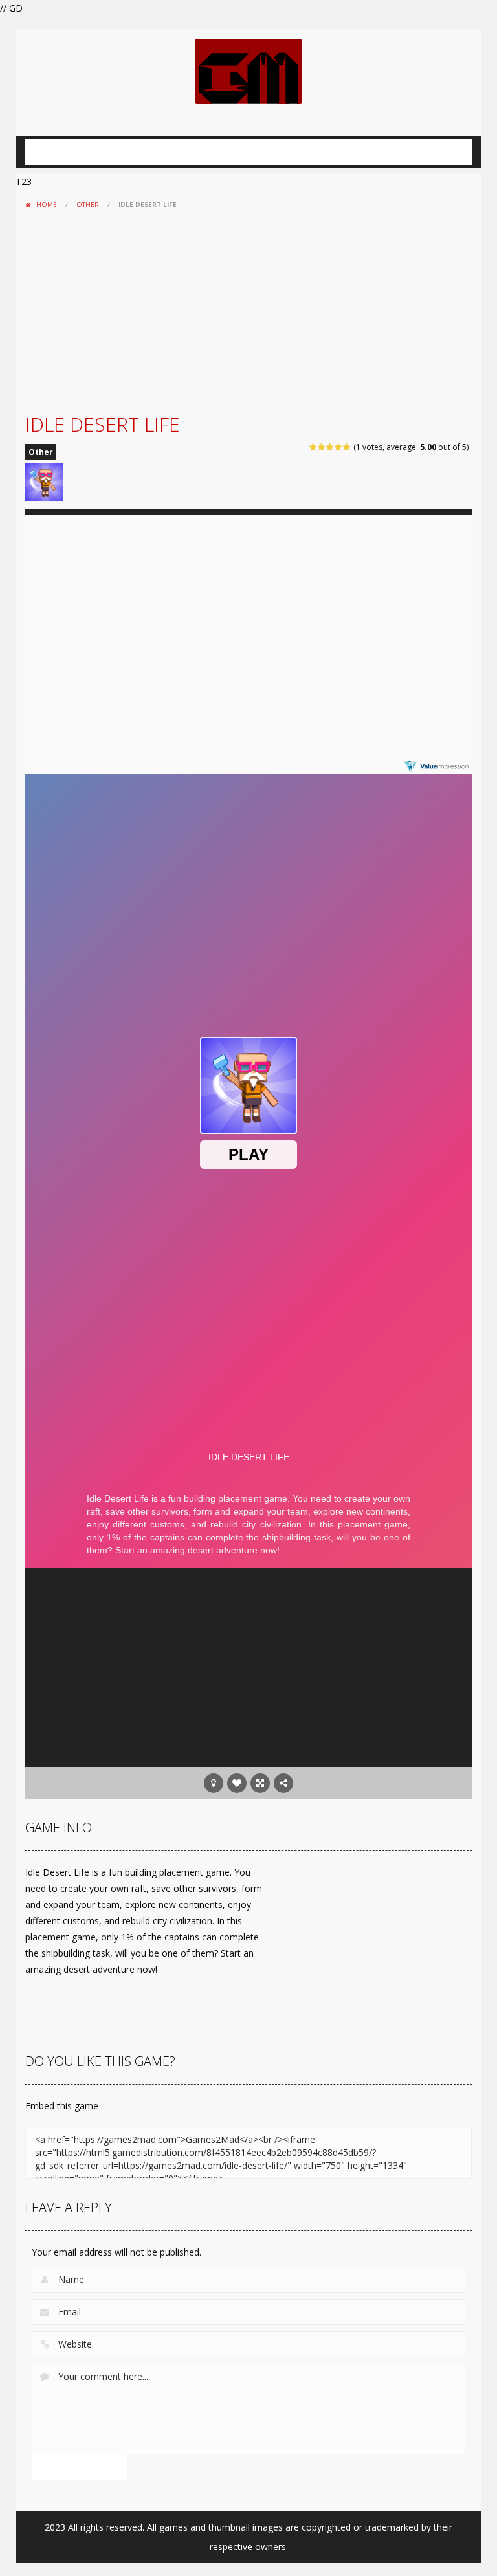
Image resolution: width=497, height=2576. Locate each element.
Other (88, 205)
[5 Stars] (347, 447)
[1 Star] (314, 447)
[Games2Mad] (248, 70)
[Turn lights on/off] (214, 1783)
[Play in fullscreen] (260, 1783)
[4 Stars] (339, 447)
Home (47, 205)
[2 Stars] (322, 447)
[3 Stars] (330, 447)
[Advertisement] (248, 311)
